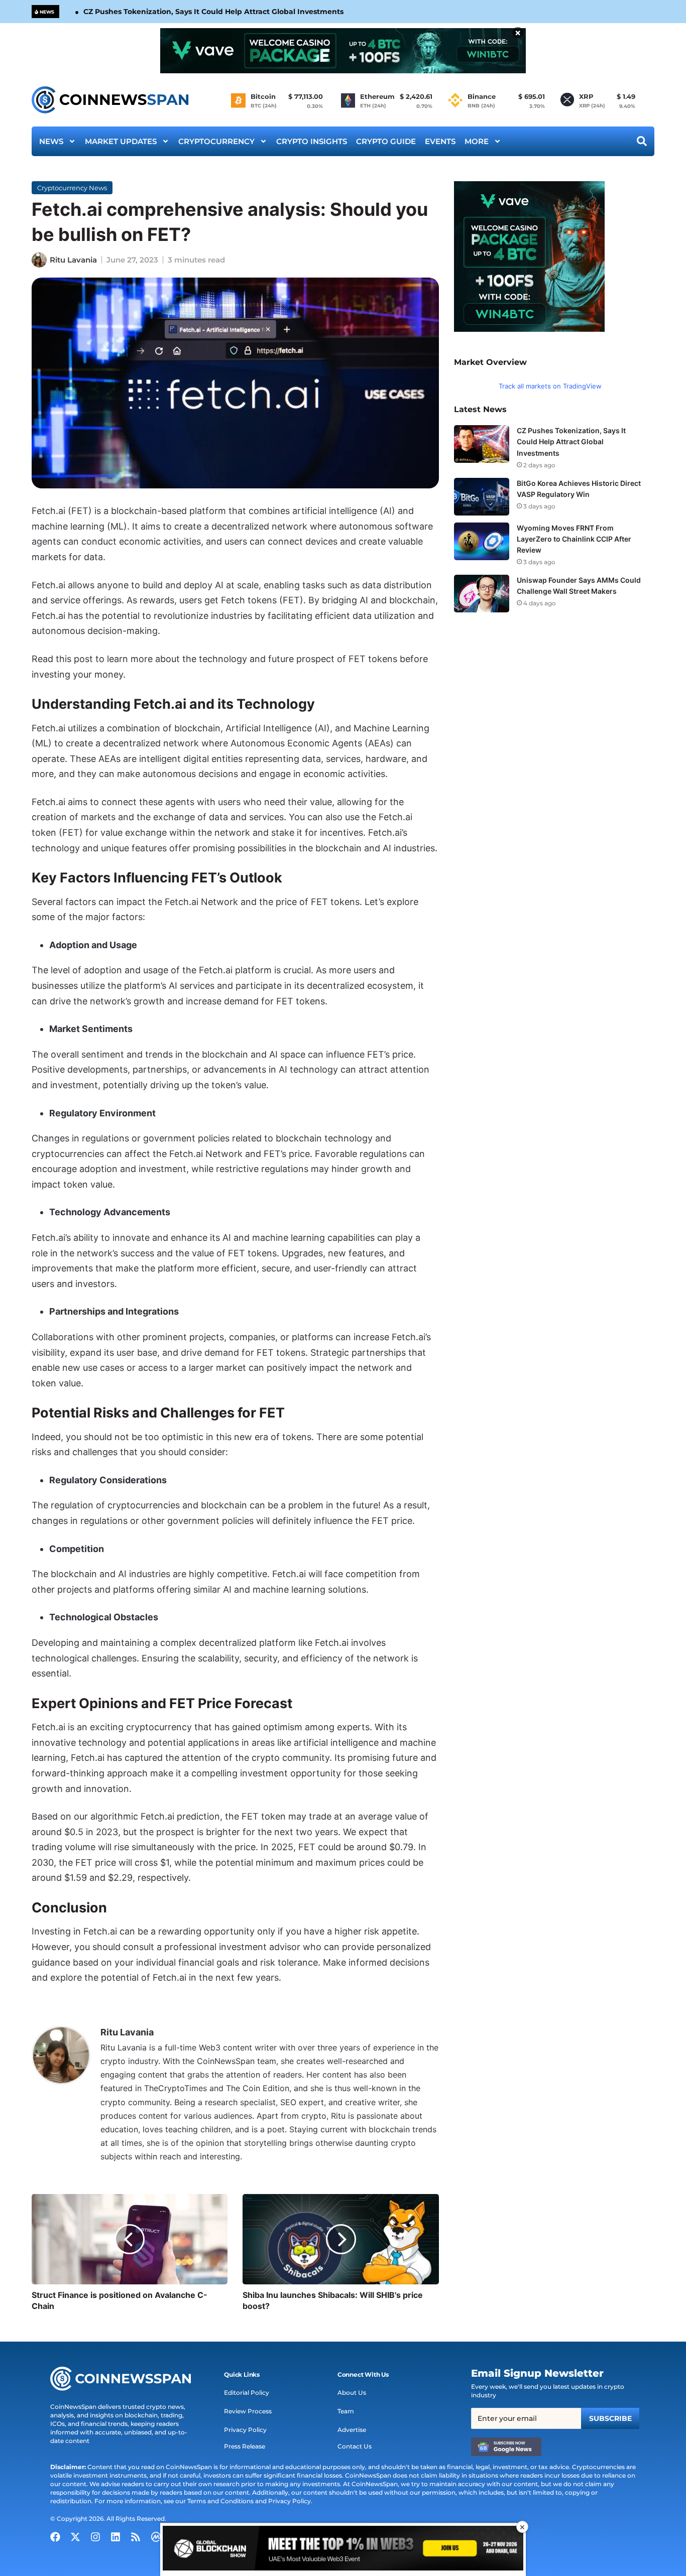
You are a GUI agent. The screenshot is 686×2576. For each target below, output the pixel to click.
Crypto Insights (312, 141)
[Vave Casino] (343, 51)
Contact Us (355, 2446)
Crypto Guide (386, 141)
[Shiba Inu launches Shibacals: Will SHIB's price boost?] (340, 2239)
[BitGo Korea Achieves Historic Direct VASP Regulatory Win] (482, 497)
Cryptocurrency (216, 141)
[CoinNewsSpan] (111, 100)
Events (440, 141)
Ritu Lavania (73, 260)
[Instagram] (95, 2537)
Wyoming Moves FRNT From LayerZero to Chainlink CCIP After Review (574, 539)
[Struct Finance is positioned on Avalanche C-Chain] (130, 2239)
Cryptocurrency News (72, 188)
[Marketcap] (156, 2537)
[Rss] (136, 2537)
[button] (242, 2375)
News (51, 141)
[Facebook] (55, 2537)
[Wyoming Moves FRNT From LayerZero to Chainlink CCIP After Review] (482, 541)
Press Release (245, 2446)
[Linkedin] (116, 2537)
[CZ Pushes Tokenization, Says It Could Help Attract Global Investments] (482, 444)
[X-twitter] (75, 2537)
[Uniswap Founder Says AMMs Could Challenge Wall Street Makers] (482, 594)
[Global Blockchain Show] (343, 2550)
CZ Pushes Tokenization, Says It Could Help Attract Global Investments (213, 12)
